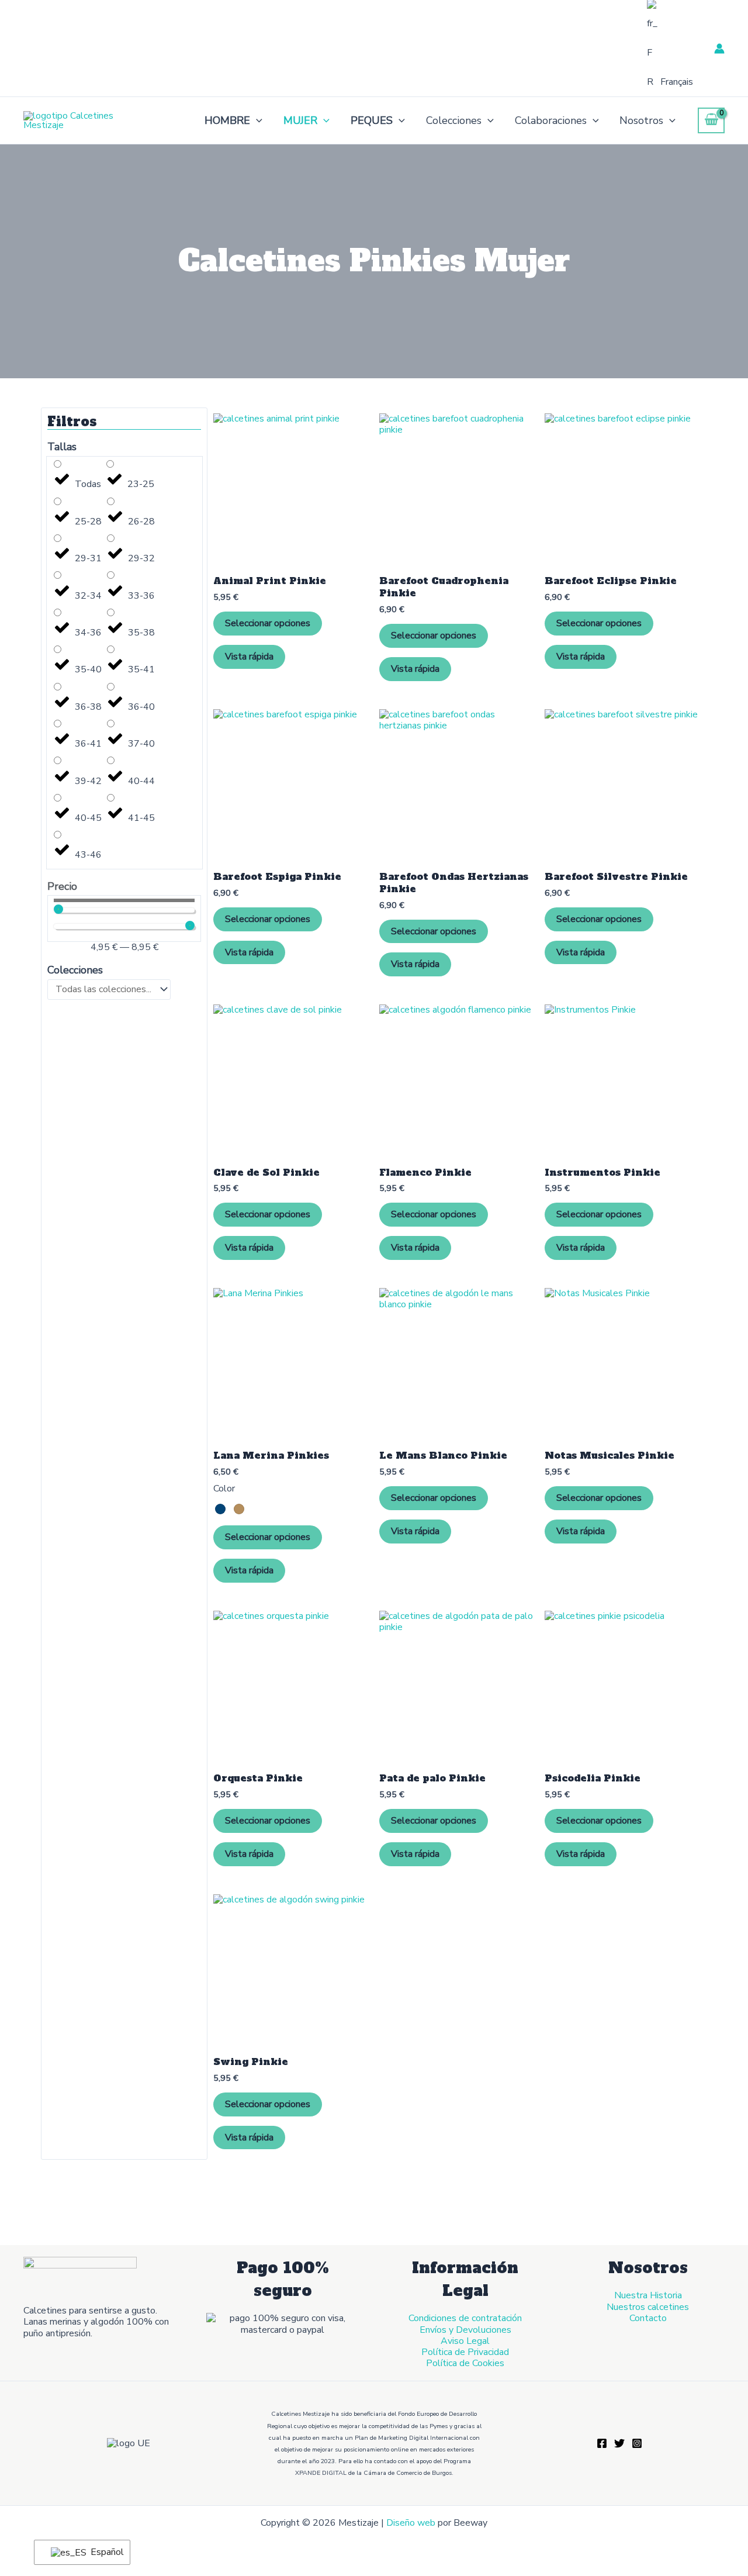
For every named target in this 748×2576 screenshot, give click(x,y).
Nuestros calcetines (648, 2307)
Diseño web (411, 2523)
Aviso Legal (465, 2341)
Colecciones (454, 120)
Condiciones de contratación (465, 2318)
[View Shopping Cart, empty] (711, 120)
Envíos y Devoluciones (465, 2330)
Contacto (648, 2318)
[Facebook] (602, 2443)
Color (224, 1489)
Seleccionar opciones (268, 623)
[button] (256, 120)
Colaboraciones (551, 120)
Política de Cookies (465, 2363)
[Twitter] (619, 2443)
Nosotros (641, 120)
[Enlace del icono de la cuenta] (719, 49)
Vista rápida (249, 657)
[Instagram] (637, 2443)
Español (103, 2552)
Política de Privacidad (465, 2352)
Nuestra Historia (648, 2295)
